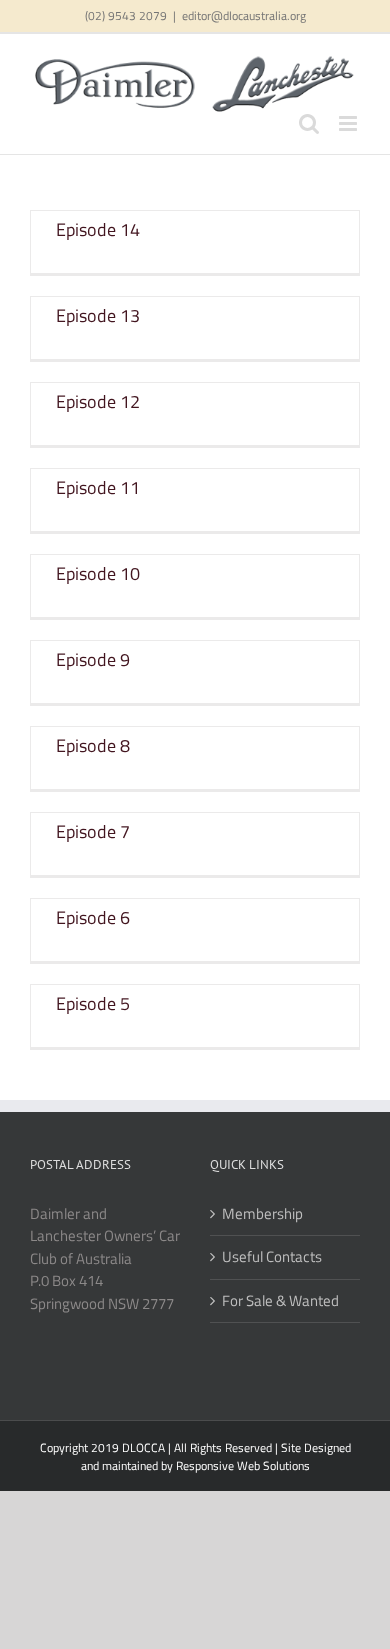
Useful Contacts (272, 1257)
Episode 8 (93, 745)
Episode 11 (98, 487)
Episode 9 (93, 659)
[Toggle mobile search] (309, 123)
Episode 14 (98, 229)
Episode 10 (98, 573)
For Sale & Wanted (280, 1301)
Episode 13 (98, 315)
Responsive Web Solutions (243, 1465)
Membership (262, 1214)
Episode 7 (93, 831)
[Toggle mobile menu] (349, 123)
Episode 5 (93, 1003)
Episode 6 (93, 917)
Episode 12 (98, 401)
